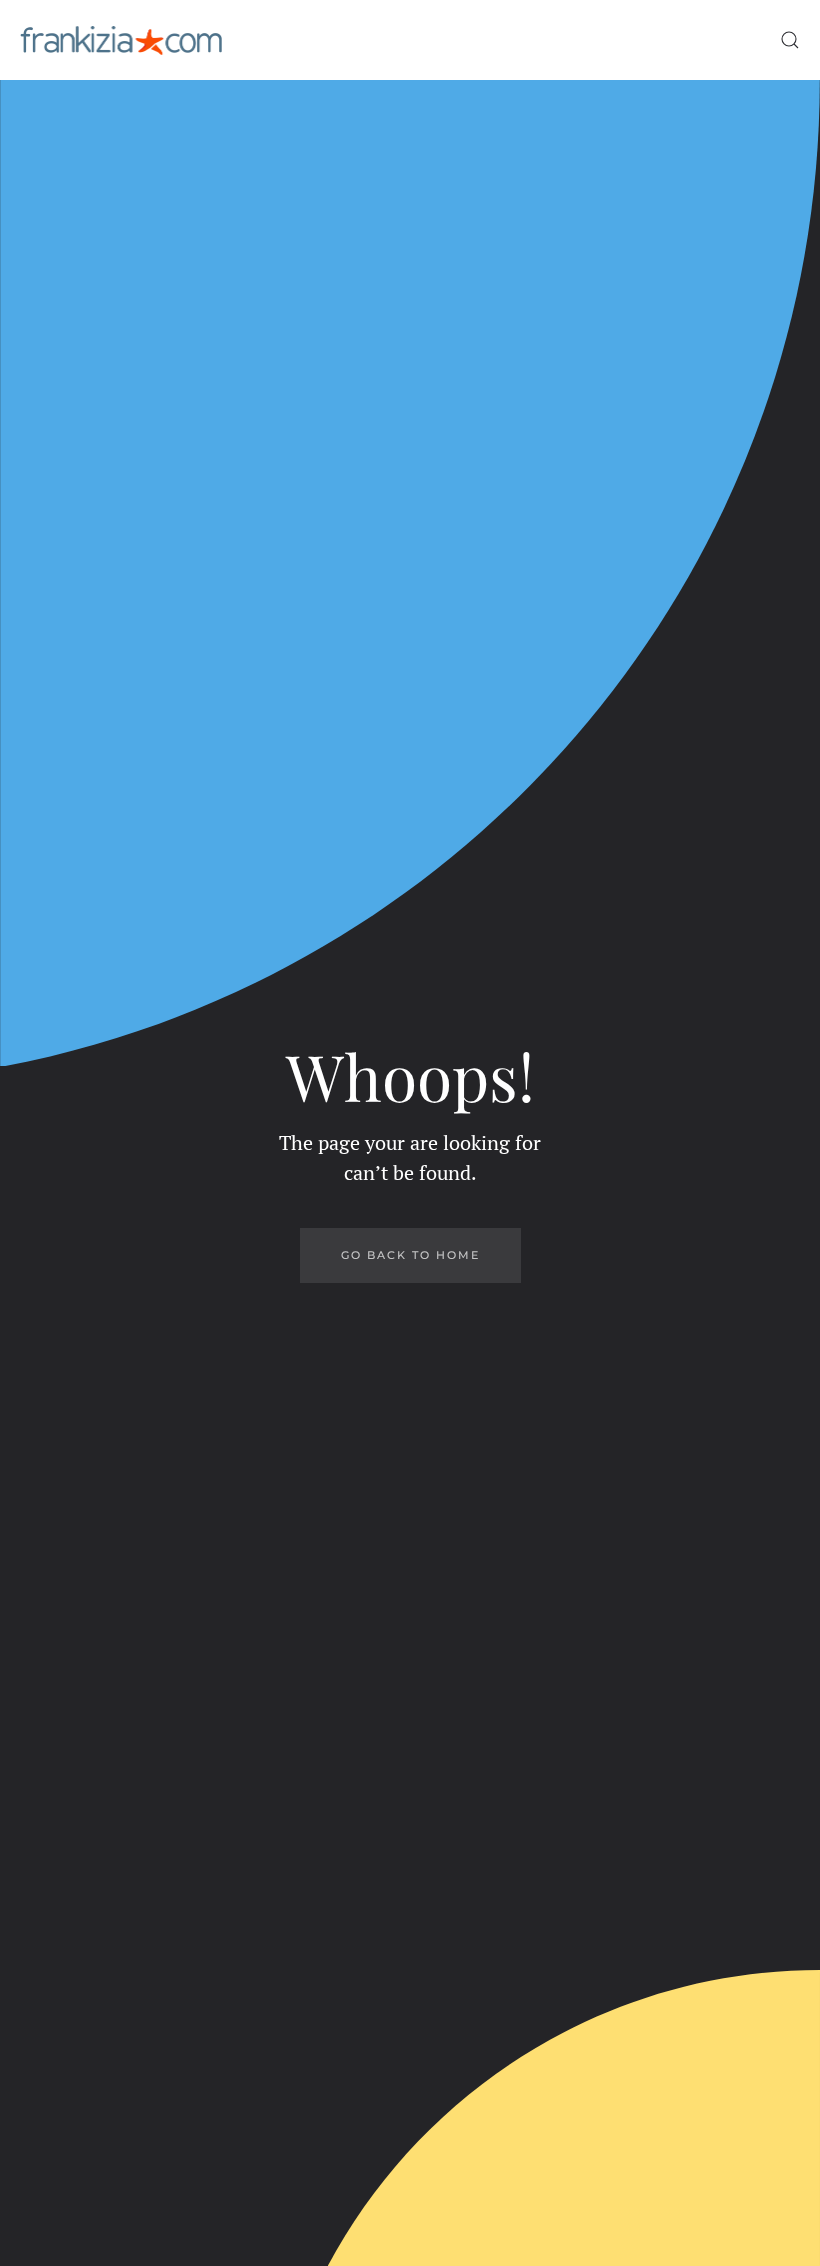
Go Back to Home (410, 1255)
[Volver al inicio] (121, 40)
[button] (790, 40)
